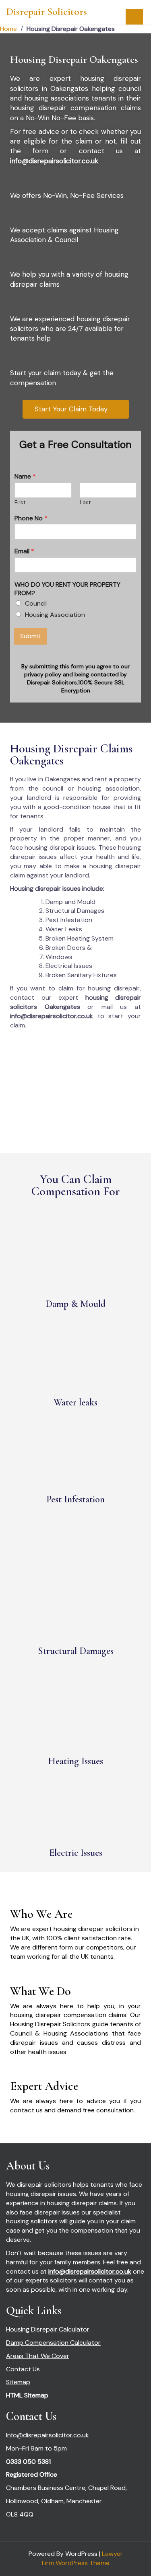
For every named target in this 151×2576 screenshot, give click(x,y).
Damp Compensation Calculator (53, 2343)
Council (36, 603)
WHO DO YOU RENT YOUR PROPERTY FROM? (67, 589)
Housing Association (55, 615)
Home (8, 29)
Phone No (31, 518)
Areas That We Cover (38, 2356)
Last (85, 503)
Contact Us (23, 2369)
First (20, 503)
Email (24, 551)
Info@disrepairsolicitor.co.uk (48, 2435)
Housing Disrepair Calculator (48, 2329)
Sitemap (18, 2382)
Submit (30, 636)
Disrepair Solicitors (47, 11)
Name (25, 477)
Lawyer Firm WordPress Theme (82, 2558)
